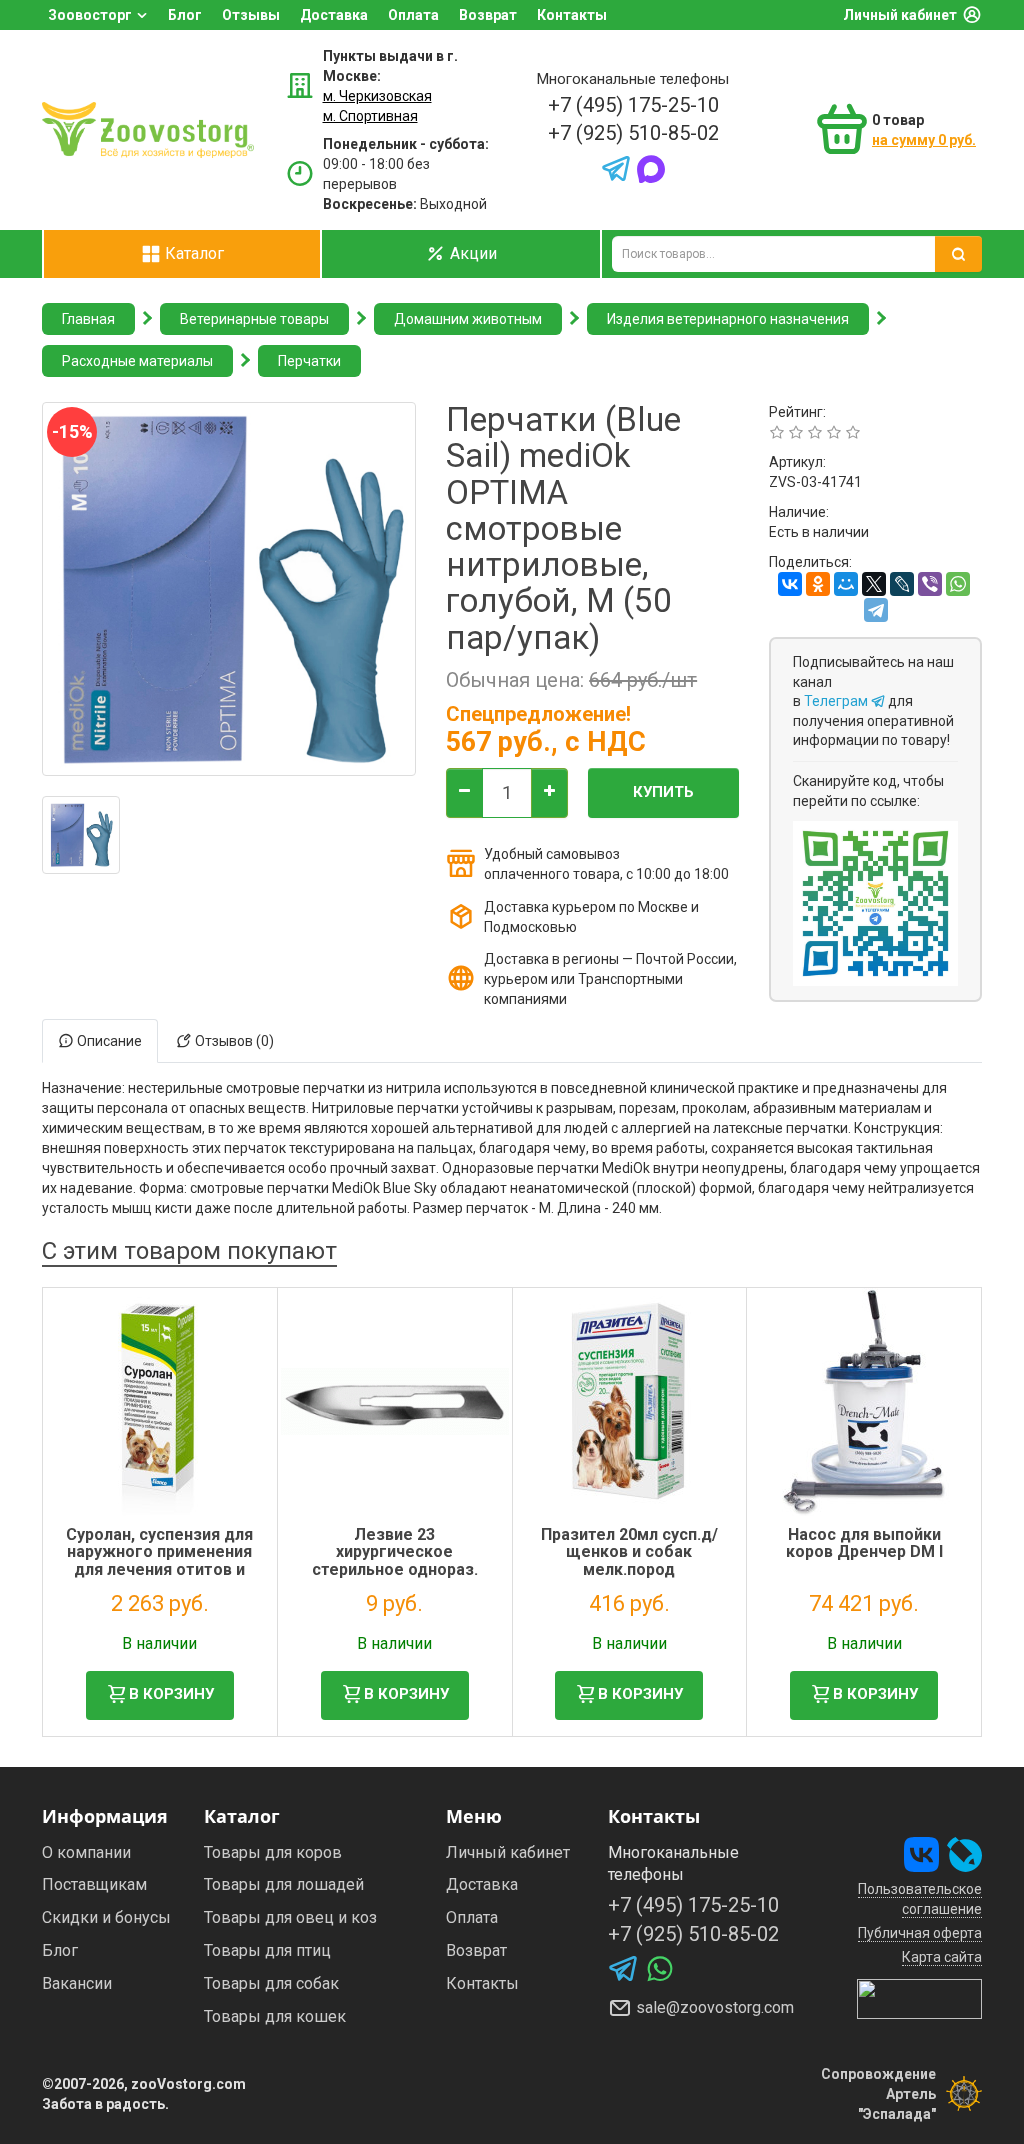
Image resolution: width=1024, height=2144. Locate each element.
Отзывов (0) (233, 1041)
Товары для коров (273, 1852)
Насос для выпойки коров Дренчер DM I (864, 1543)
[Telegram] (876, 610)
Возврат (488, 15)
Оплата (413, 15)
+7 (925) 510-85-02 (633, 133)
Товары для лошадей (284, 1884)
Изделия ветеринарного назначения (728, 319)
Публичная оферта (920, 1933)
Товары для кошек (275, 2016)
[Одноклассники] (818, 584)
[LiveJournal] (902, 584)
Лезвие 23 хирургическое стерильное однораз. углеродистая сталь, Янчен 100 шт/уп (395, 1569)
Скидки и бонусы (106, 1917)
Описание (108, 1041)
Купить (663, 792)
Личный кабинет (900, 15)
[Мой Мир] (846, 584)
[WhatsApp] (958, 584)
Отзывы (251, 15)
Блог (185, 15)
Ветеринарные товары (254, 319)
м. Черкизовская (377, 96)
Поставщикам (94, 1884)
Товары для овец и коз (290, 1917)
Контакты (572, 15)
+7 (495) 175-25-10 (633, 105)
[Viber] (930, 584)
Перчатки (309, 361)
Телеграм (837, 701)
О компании (86, 1852)
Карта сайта (942, 1957)
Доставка (334, 15)
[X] (874, 584)
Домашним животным (468, 319)
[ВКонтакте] (790, 584)
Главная (88, 319)
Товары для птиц (267, 1950)
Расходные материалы (137, 361)
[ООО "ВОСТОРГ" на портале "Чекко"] (919, 1997)
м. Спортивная (370, 116)
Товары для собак (271, 1983)
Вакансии (77, 1983)
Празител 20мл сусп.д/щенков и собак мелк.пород (629, 1552)
